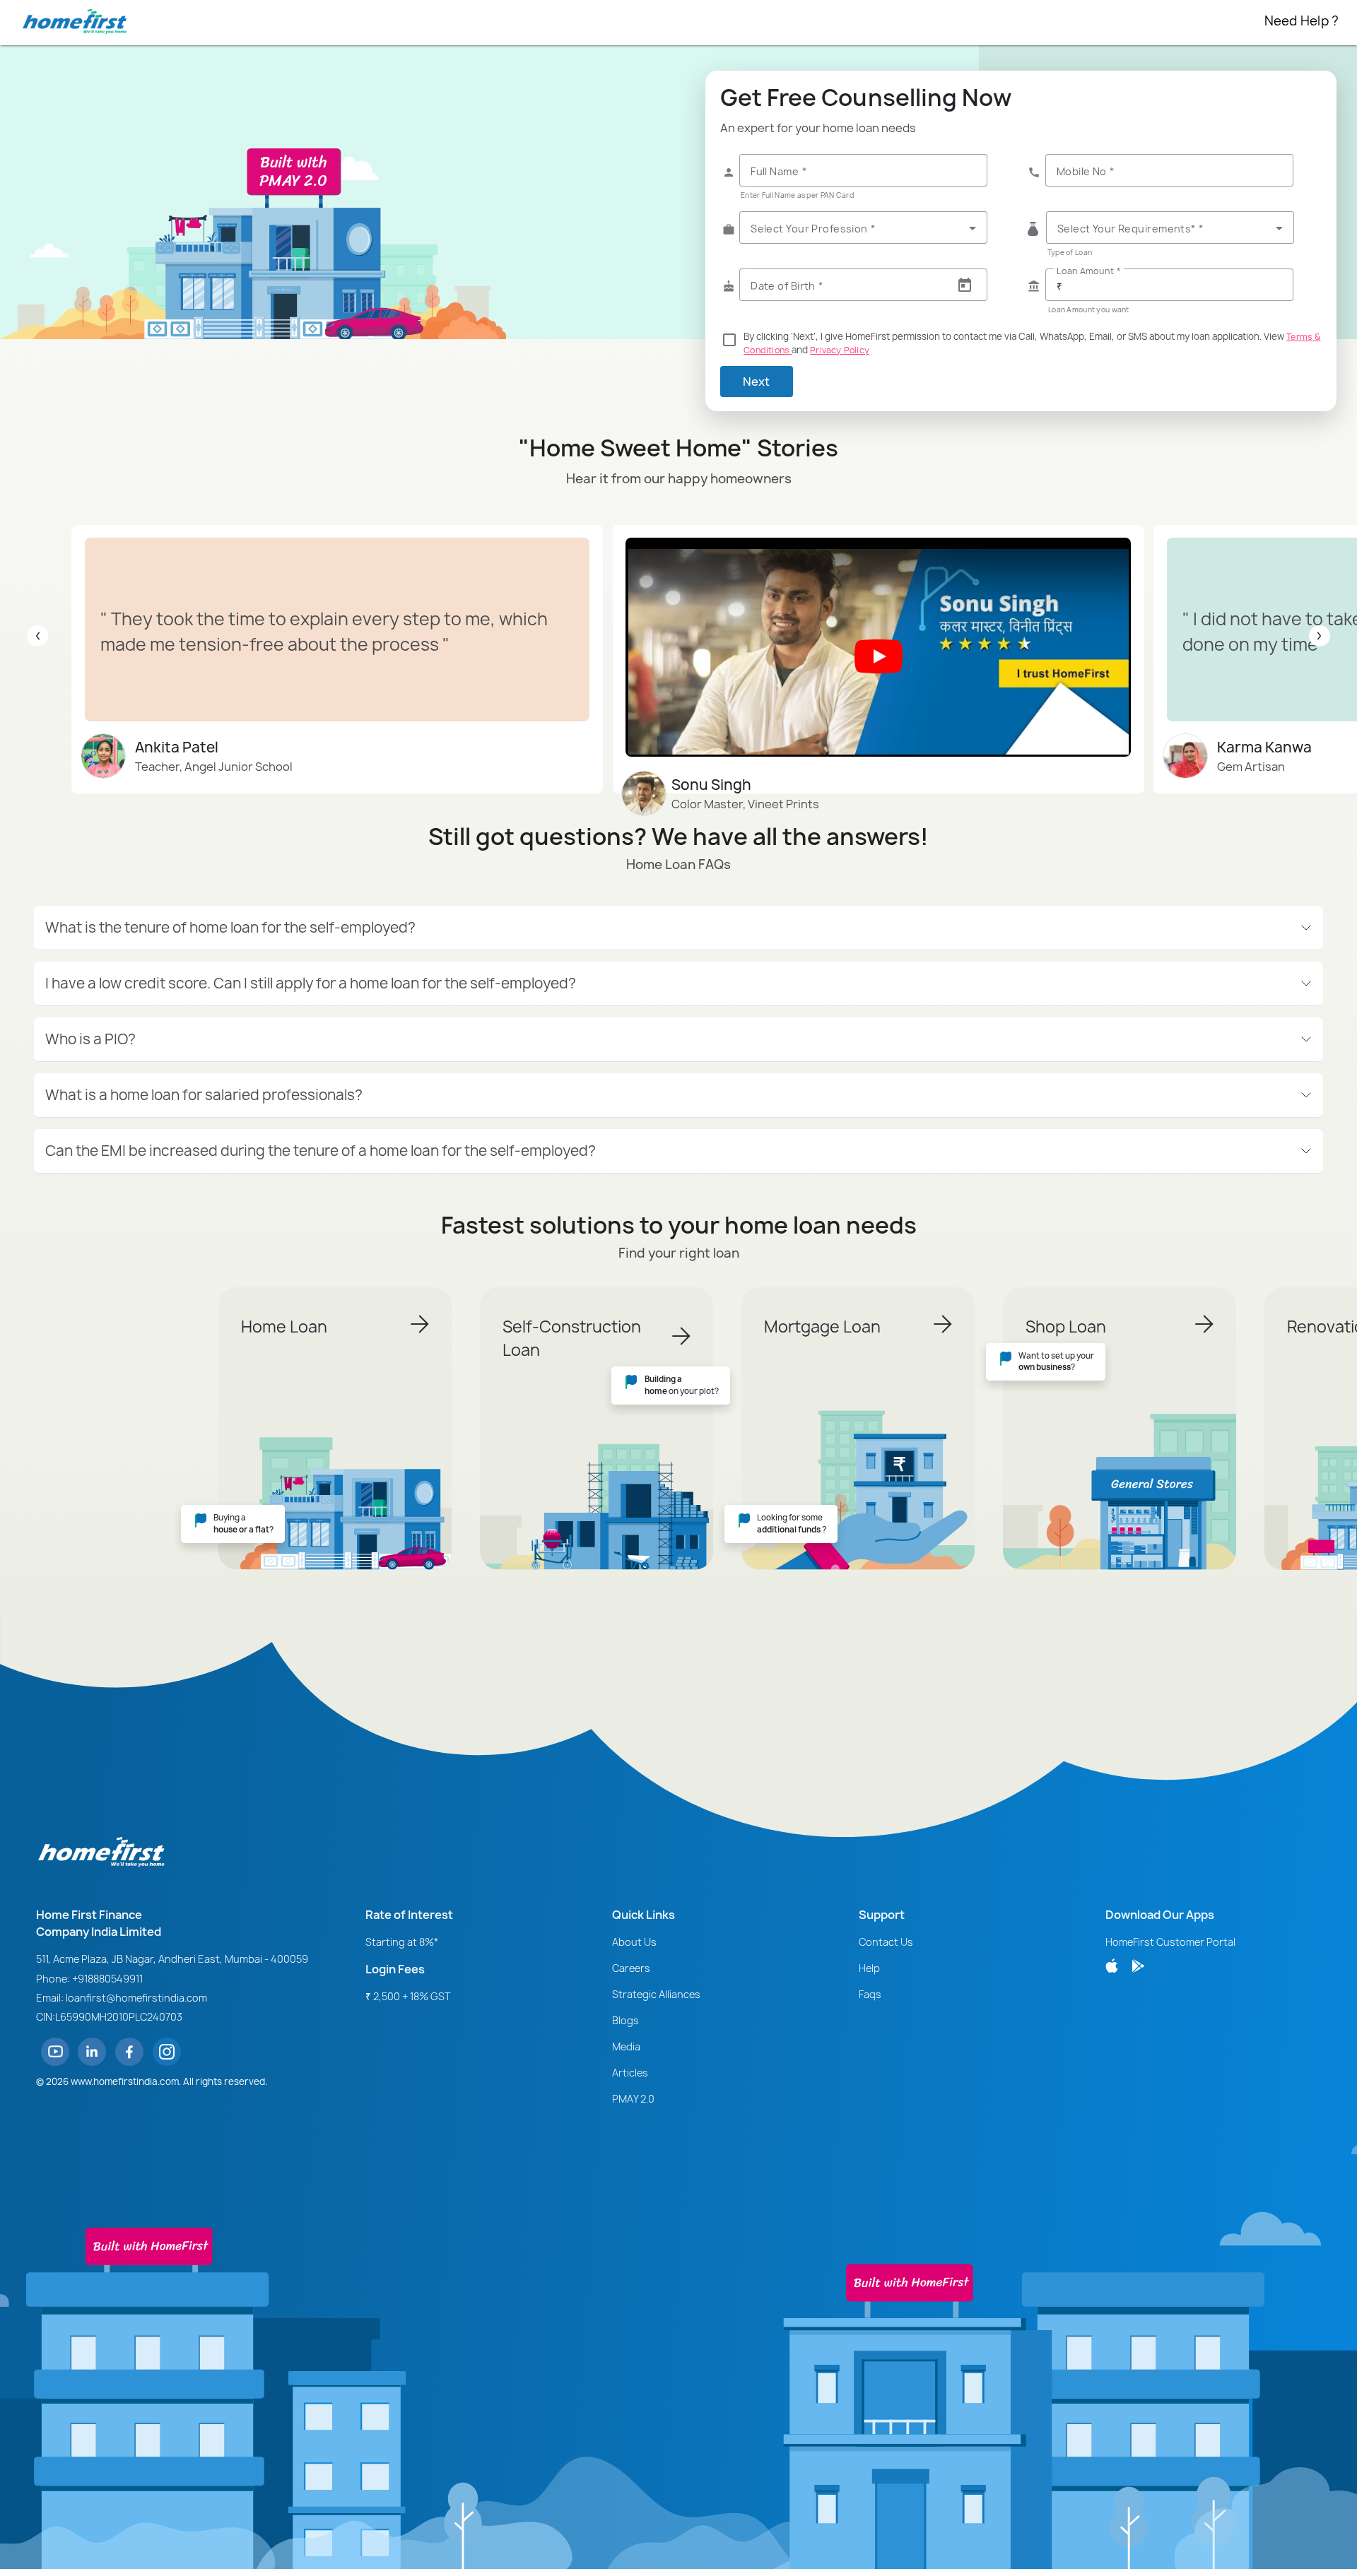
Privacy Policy (840, 350)
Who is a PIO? (90, 1039)
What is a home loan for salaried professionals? (204, 1095)
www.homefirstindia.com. (126, 2081)
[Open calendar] (965, 285)
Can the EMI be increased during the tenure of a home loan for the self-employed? (321, 1151)
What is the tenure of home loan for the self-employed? (230, 927)
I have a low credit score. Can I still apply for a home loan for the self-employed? (311, 983)
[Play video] (879, 656)
